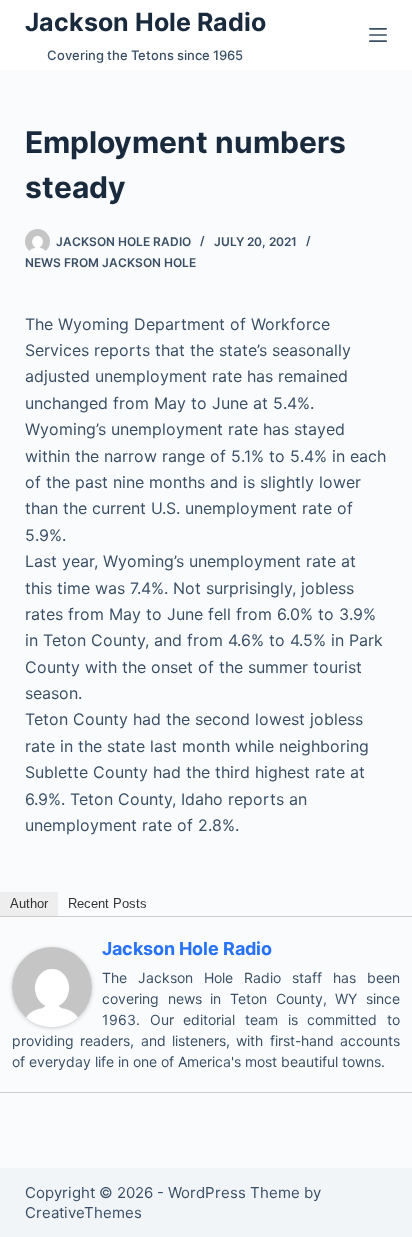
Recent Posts (107, 903)
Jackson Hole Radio (145, 22)
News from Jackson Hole (110, 262)
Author (29, 903)
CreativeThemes (83, 1212)
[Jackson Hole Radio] (52, 986)
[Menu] (378, 35)
